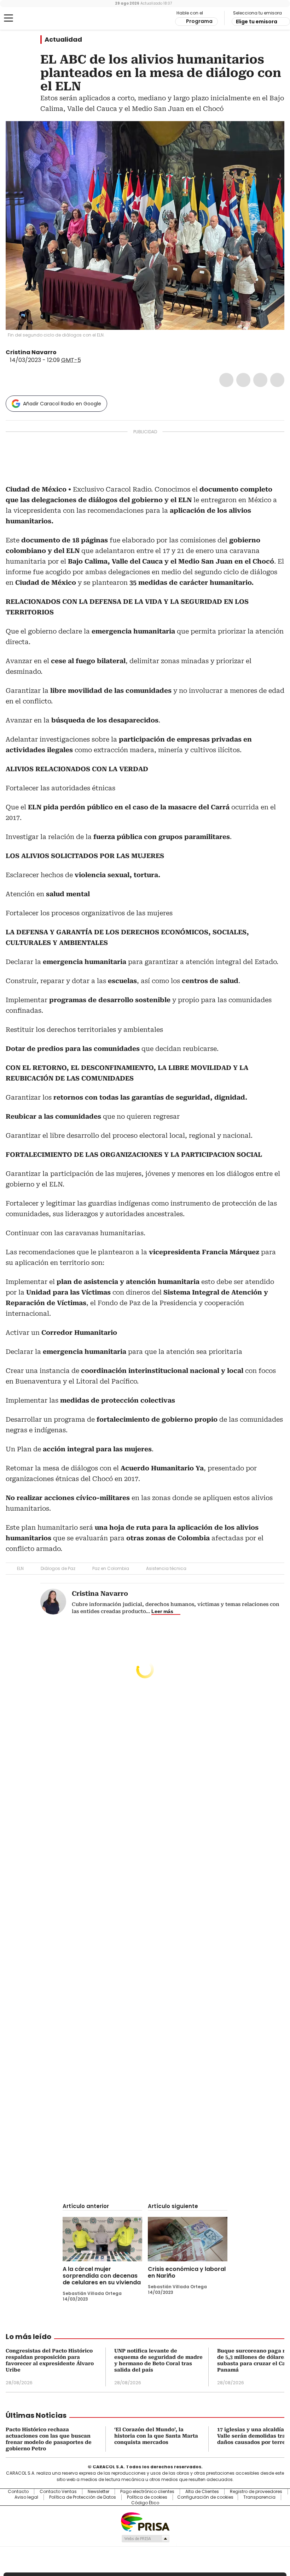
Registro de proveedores (256, 2492)
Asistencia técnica (166, 1568)
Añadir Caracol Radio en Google (62, 404)
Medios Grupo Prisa (145, 2539)
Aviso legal (26, 2497)
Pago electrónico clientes (147, 2492)
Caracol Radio (34, 18)
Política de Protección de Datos (83, 2497)
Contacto (18, 2492)
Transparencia (259, 2497)
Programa (199, 21)
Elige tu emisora (257, 22)
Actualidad (63, 40)
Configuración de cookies (205, 2497)
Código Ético (145, 2503)
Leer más (162, 1611)
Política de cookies (147, 2497)
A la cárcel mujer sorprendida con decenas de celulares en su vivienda (102, 2276)
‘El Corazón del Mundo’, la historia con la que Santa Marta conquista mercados (156, 2436)
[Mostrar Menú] (8, 18)
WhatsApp (277, 380)
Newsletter (98, 2492)
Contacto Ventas (58, 2492)
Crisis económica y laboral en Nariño (187, 2272)
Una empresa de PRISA (145, 2521)
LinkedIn (260, 380)
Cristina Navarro (31, 352)
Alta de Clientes (202, 2492)
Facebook (226, 380)
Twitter (243, 380)
